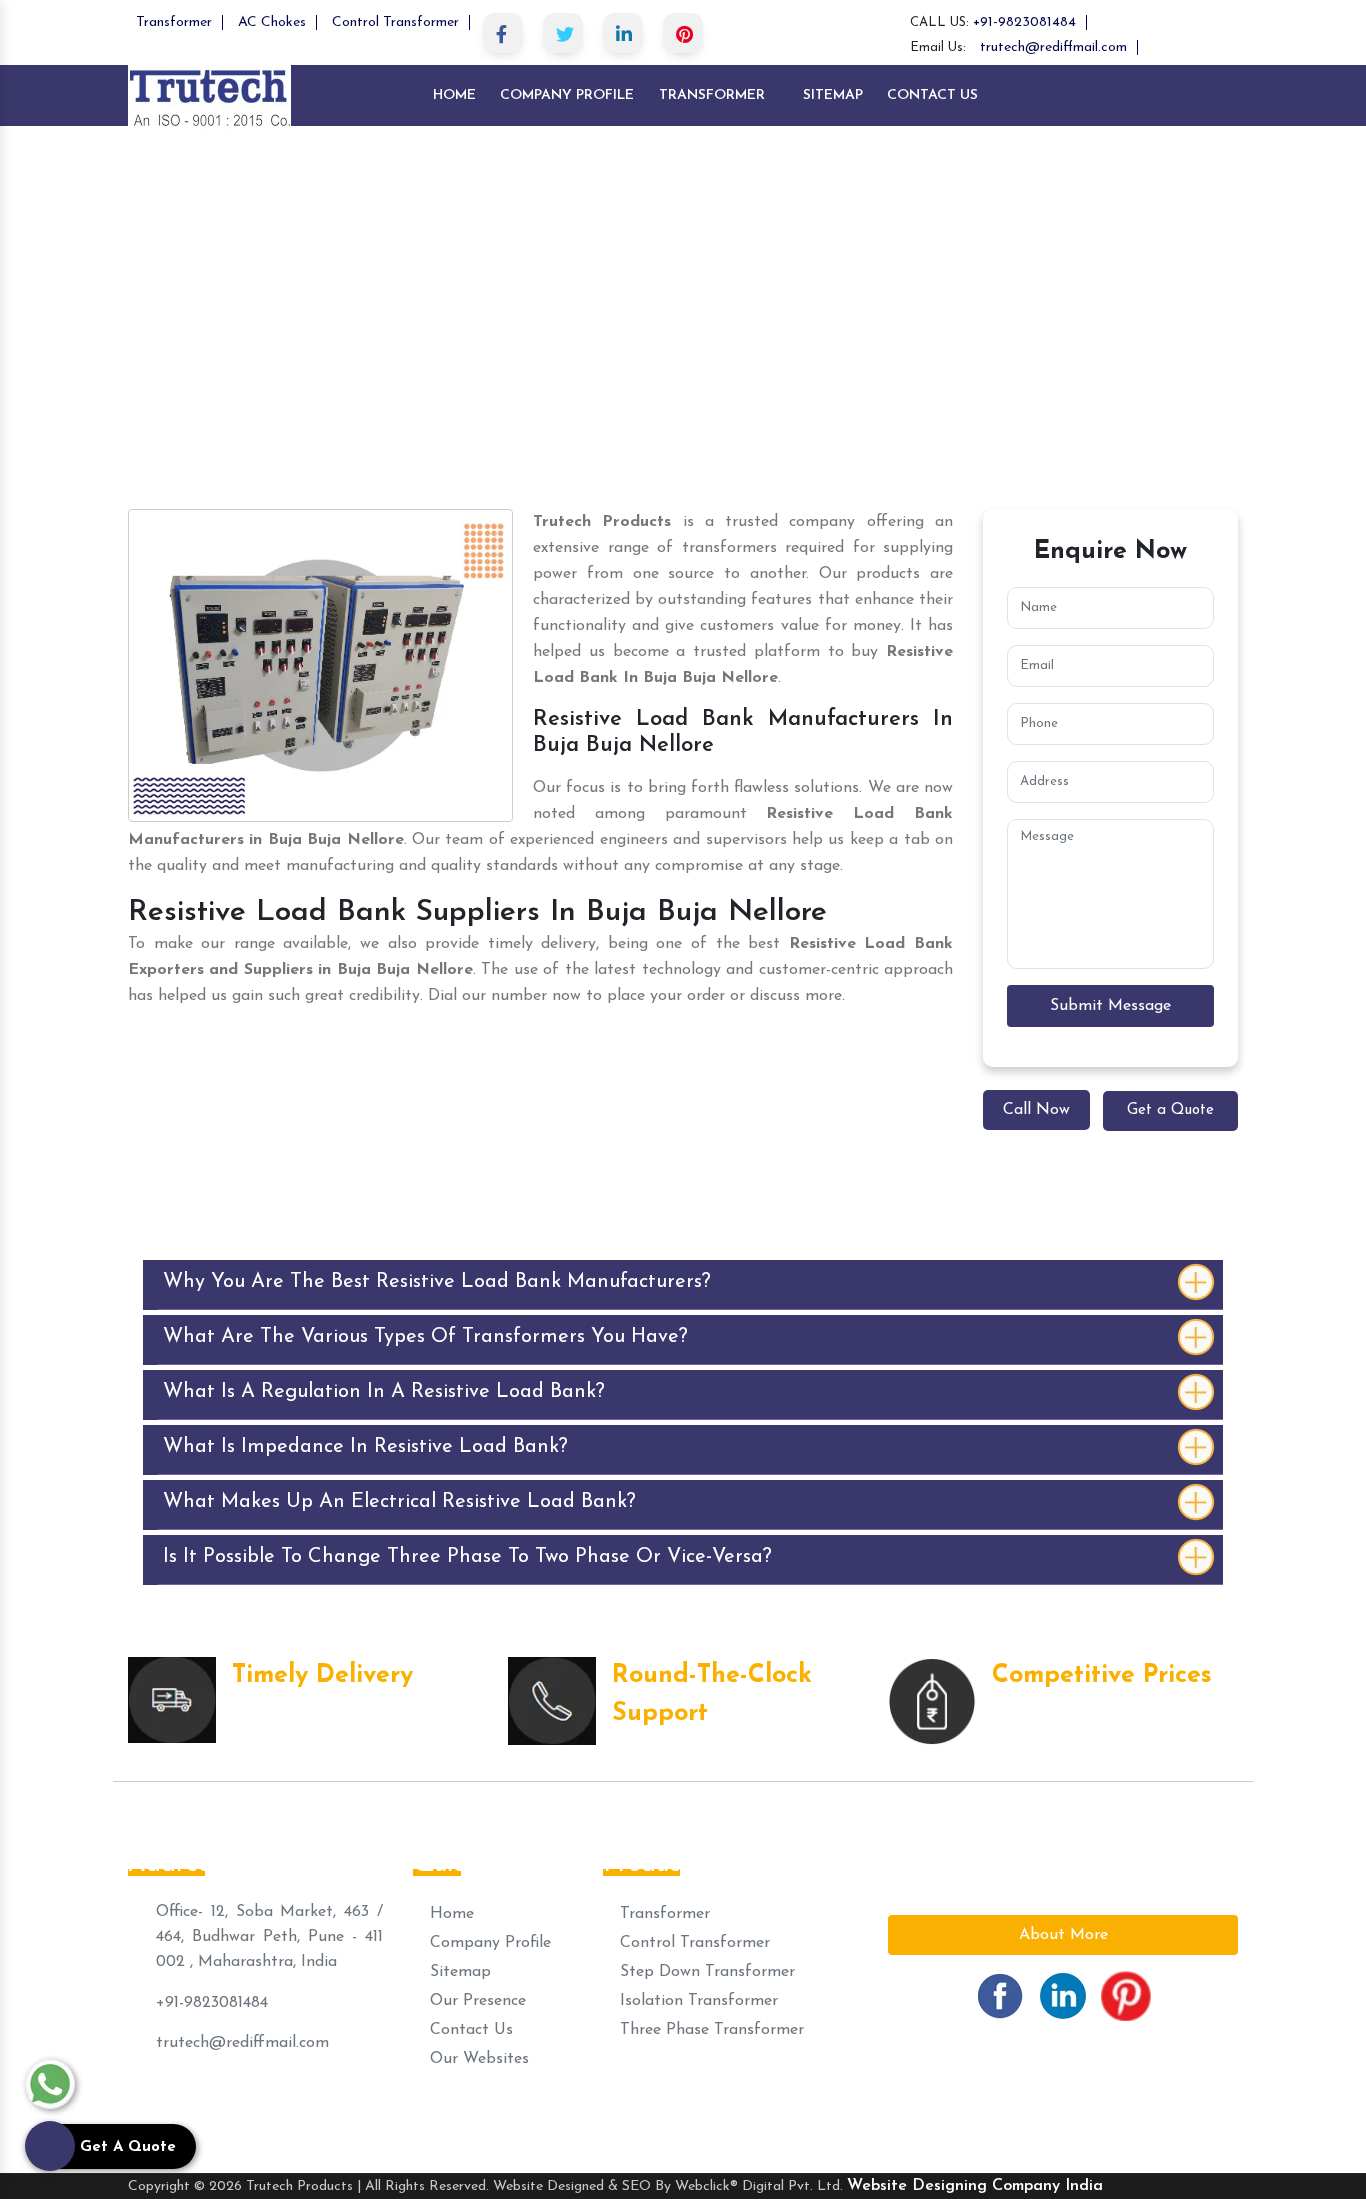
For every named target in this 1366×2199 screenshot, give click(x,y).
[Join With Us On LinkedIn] (1063, 1995)
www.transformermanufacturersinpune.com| (301, 2113)
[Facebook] (503, 33)
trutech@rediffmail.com (1053, 47)
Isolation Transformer (696, 2001)
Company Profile (567, 95)
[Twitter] (563, 33)
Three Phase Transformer (709, 2030)
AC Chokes (272, 22)
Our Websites (477, 2059)
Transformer (174, 22)
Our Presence (475, 2001)
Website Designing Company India (975, 2186)
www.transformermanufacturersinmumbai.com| (636, 2113)
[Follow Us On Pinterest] (1126, 1995)
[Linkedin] (623, 33)
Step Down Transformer (705, 1972)
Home (454, 95)
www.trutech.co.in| (874, 2113)
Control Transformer (395, 22)
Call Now (1036, 1110)
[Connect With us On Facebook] (1000, 1995)
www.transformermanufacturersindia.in (1085, 2113)
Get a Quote (1170, 1110)
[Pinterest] (683, 33)
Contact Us (932, 95)
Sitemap (833, 95)
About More (1063, 1935)
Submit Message (1110, 1006)
